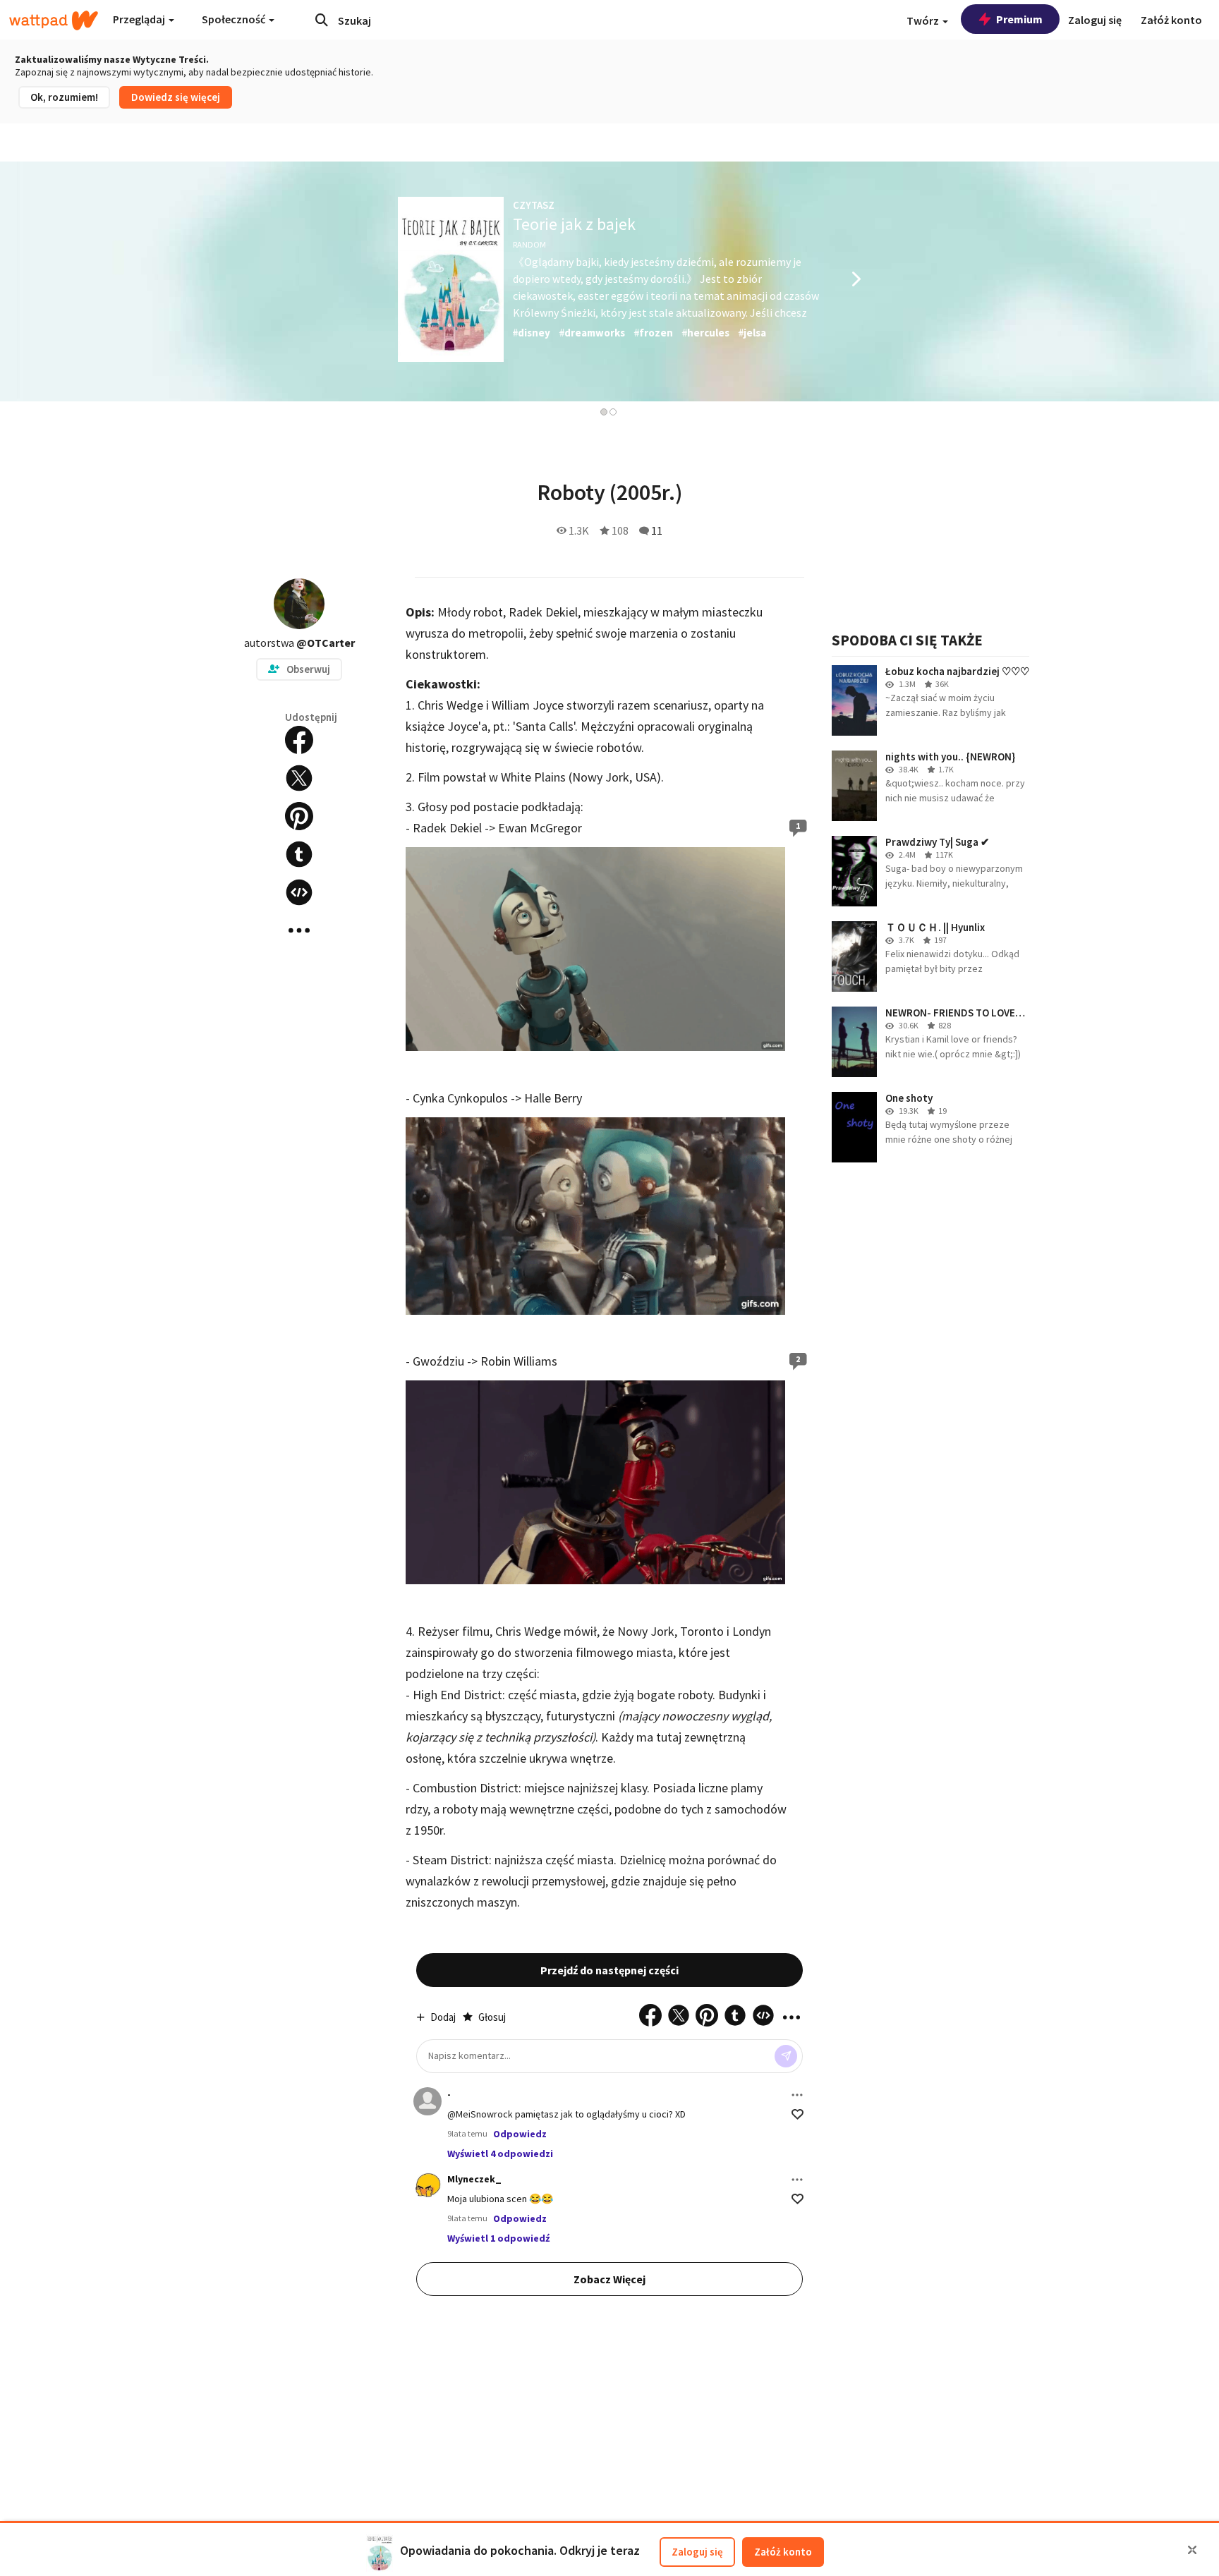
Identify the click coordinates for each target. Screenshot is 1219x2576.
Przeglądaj (140, 19)
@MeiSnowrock (480, 2114)
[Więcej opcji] (797, 2095)
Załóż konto (783, 2552)
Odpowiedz (520, 2134)
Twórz (924, 20)
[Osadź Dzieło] (299, 892)
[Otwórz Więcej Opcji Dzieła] (299, 930)
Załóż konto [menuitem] (1171, 20)
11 (657, 530)
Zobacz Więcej (609, 2279)
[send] (786, 2056)
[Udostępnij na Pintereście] (299, 816)
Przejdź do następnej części (609, 1970)
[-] (427, 2101)
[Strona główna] (54, 20)
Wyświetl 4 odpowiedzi (500, 2153)
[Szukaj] (322, 20)
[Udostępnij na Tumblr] (299, 854)
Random (529, 244)
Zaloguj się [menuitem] (1095, 20)
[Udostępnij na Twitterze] (299, 778)
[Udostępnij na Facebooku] (299, 740)
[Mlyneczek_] (427, 2186)
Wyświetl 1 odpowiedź (498, 2238)
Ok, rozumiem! (64, 97)
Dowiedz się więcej (176, 97)
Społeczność (235, 19)
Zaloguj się (697, 2552)
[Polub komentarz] (797, 2114)
